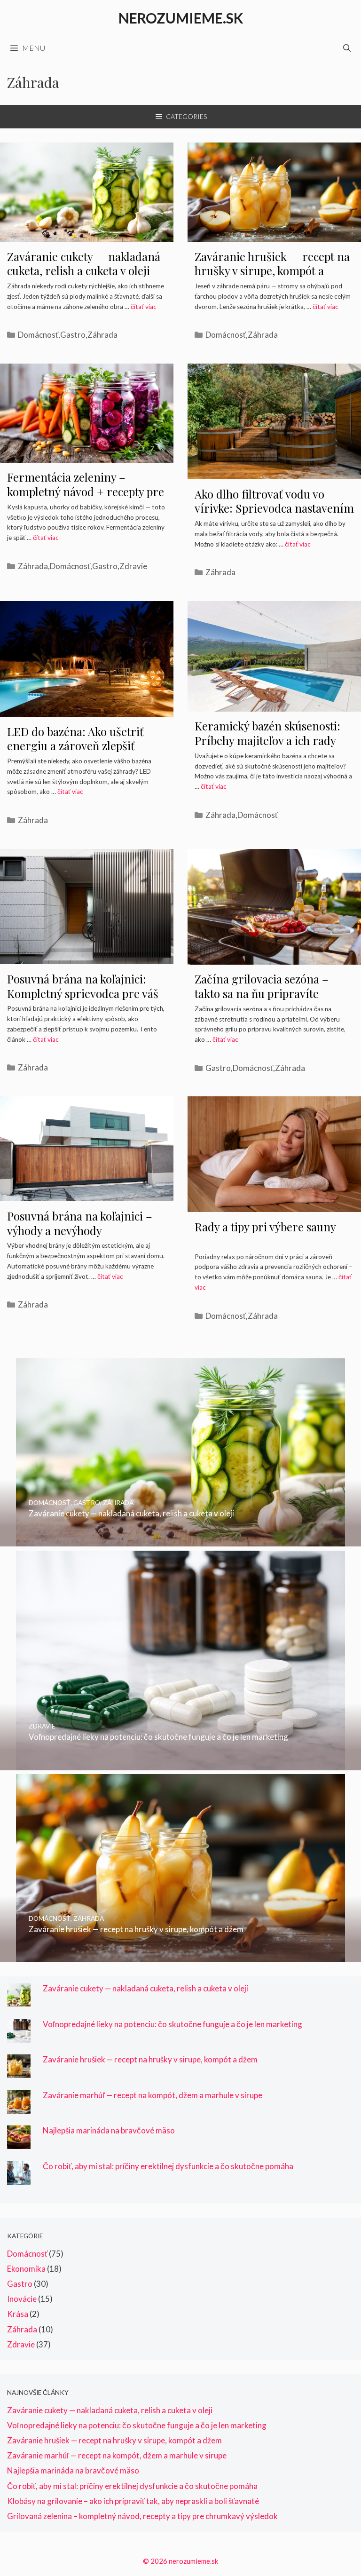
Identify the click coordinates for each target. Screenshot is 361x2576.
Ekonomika (26, 2269)
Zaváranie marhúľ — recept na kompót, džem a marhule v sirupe (153, 2095)
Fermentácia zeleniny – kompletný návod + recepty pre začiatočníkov (86, 491)
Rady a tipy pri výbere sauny (265, 1227)
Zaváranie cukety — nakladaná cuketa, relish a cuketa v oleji (84, 264)
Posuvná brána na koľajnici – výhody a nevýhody (80, 1223)
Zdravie (133, 566)
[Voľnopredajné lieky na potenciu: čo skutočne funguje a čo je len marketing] (180, 1764)
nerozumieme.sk (181, 18)
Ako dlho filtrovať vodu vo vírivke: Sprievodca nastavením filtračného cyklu (274, 508)
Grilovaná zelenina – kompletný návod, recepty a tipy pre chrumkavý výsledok (142, 2516)
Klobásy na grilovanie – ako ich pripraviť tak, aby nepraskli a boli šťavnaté (133, 2501)
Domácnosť (38, 335)
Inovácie (22, 2299)
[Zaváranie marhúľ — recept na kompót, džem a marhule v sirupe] (19, 2107)
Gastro (73, 335)
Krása (18, 2314)
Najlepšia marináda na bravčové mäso (109, 2130)
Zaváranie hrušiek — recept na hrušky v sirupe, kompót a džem (272, 271)
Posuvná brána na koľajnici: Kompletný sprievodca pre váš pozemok (83, 993)
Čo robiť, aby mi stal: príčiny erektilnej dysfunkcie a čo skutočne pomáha (168, 2166)
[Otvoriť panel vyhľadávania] (347, 48)
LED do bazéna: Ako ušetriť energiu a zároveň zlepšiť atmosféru (75, 746)
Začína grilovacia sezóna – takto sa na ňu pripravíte (262, 986)
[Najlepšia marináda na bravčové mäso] (19, 2143)
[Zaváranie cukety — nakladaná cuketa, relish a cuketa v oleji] (180, 1540)
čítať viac (144, 307)
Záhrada (102, 335)
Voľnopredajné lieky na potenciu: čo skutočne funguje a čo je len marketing (173, 2024)
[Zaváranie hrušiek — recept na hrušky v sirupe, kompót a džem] (180, 1956)
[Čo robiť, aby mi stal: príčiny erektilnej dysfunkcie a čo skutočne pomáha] (19, 2178)
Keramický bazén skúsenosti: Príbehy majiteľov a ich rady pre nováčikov (267, 740)
